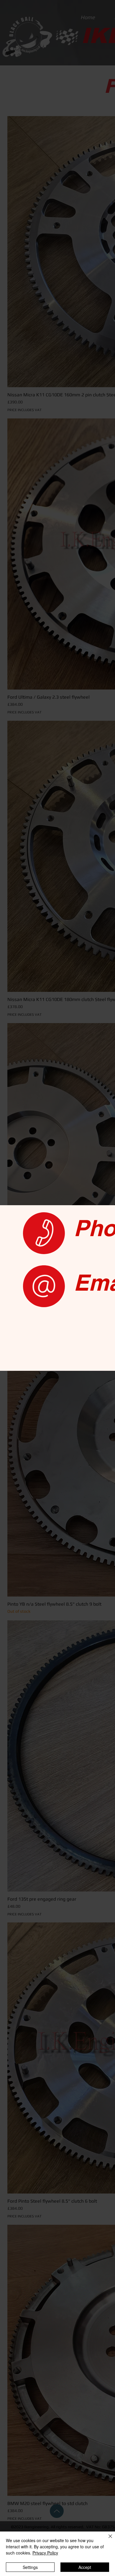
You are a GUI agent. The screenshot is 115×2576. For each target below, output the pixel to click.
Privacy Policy (45, 2553)
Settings (30, 2567)
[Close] (107, 2540)
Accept (85, 2567)
